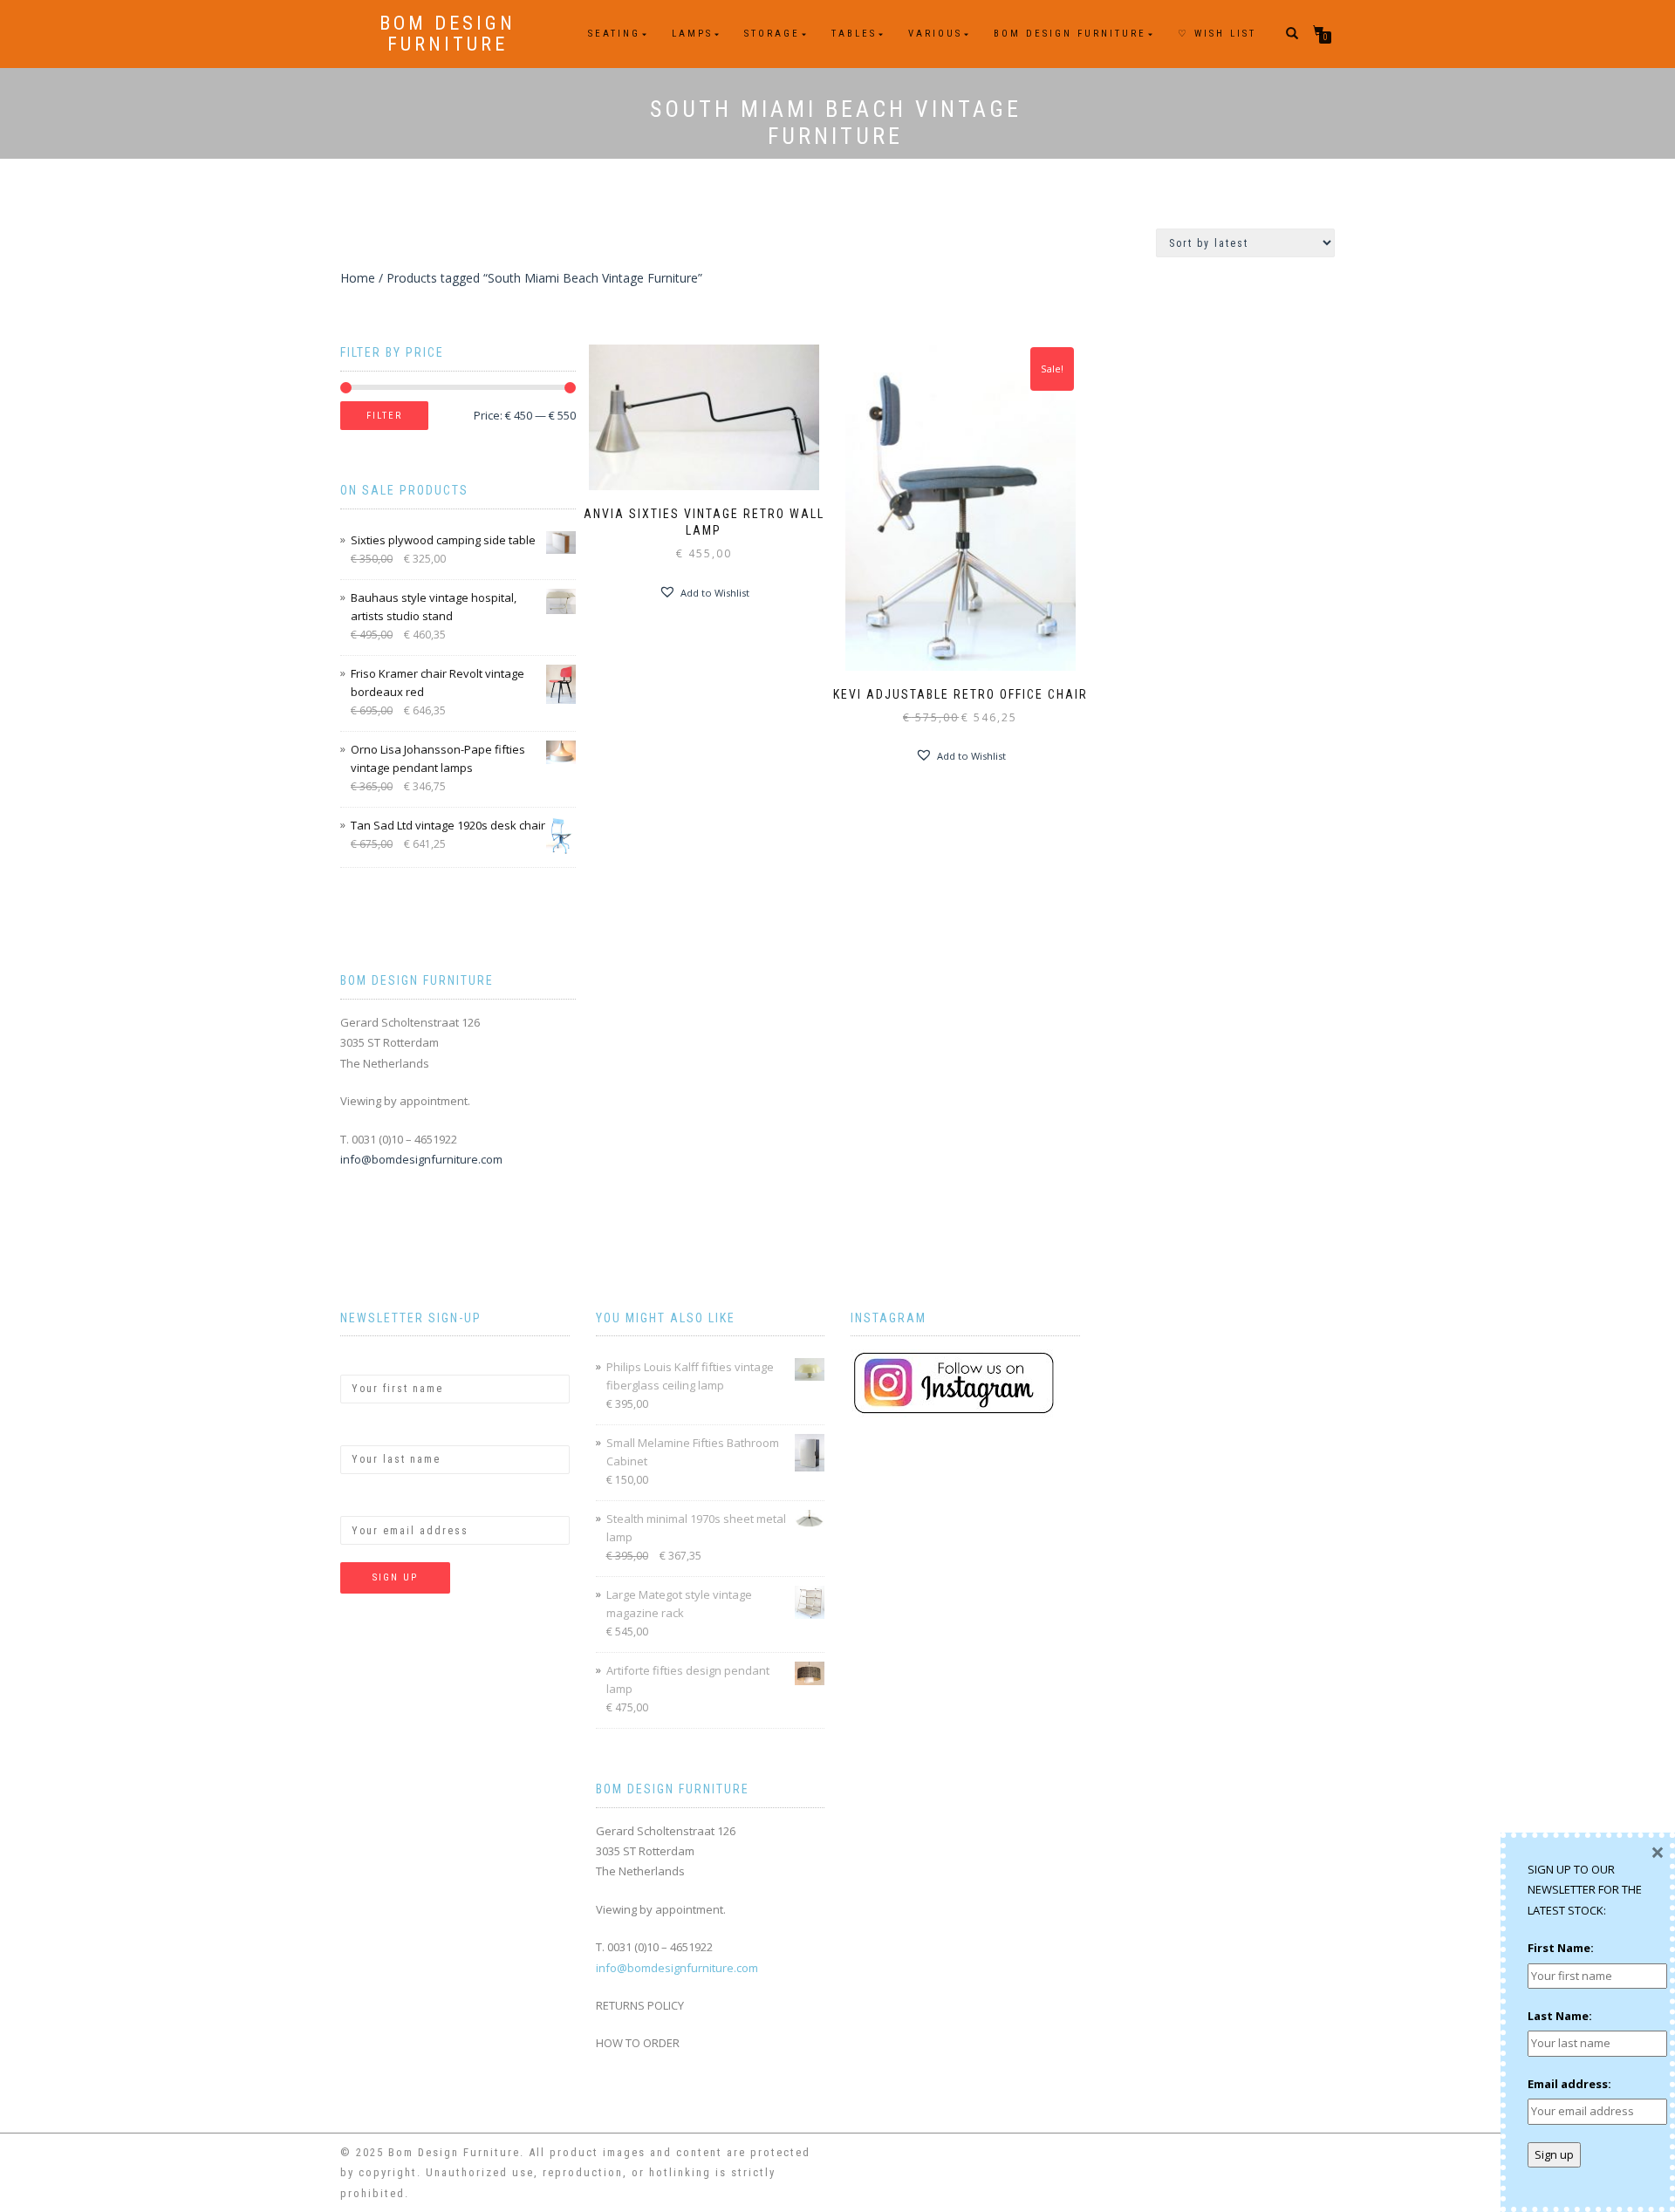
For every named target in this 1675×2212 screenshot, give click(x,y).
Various (935, 34)
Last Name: (373, 1430)
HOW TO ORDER (638, 2043)
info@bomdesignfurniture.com (421, 1159)
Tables (854, 34)
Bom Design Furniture (448, 34)
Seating (614, 34)
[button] (704, 592)
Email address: (382, 1501)
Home (358, 278)
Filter (384, 416)
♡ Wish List (1217, 34)
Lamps (692, 34)
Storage (772, 34)
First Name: (373, 1359)
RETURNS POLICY (640, 2005)
